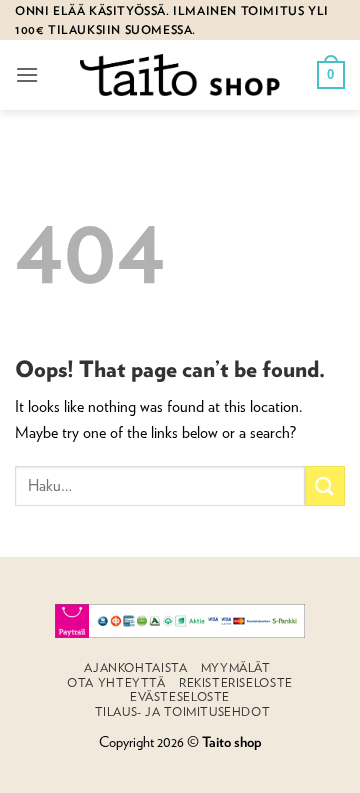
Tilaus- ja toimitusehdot (183, 711)
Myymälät (236, 667)
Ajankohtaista (135, 667)
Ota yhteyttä (116, 682)
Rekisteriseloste (236, 682)
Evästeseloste (180, 696)
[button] (27, 74)
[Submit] (325, 485)
